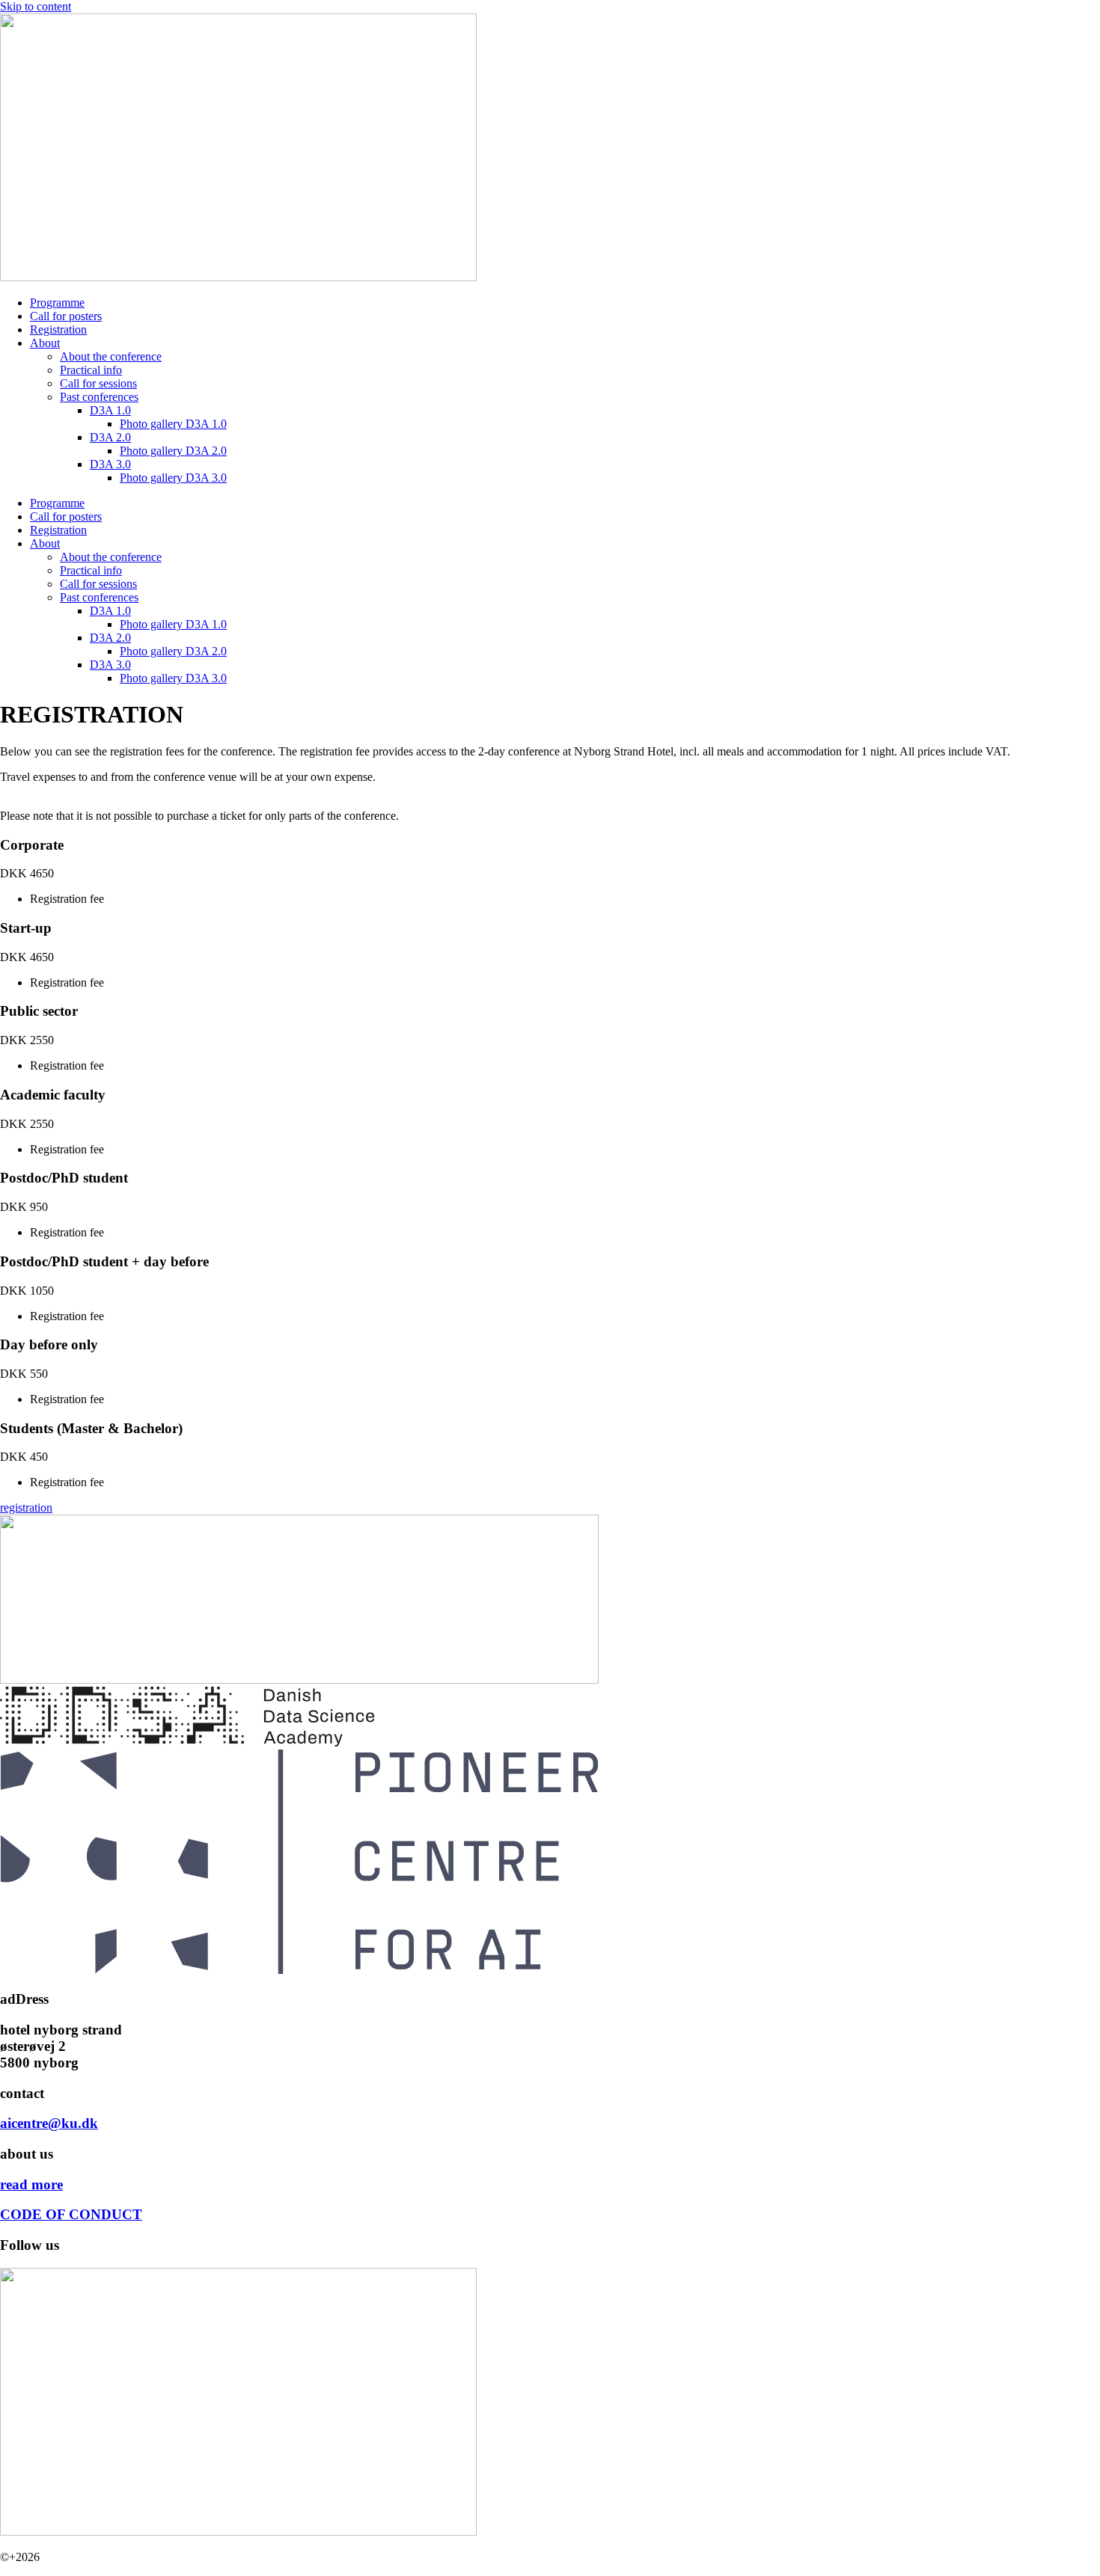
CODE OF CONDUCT (71, 2214)
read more (31, 2184)
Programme (57, 303)
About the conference (111, 356)
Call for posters (66, 316)
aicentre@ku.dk (49, 2123)
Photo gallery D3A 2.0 (173, 451)
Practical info (91, 370)
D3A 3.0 (110, 464)
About (45, 343)
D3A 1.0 (110, 410)
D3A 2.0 (110, 437)
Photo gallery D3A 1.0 (173, 424)
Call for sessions (98, 383)
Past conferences (99, 397)
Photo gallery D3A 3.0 (173, 478)
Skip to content (36, 6)
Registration (58, 329)
